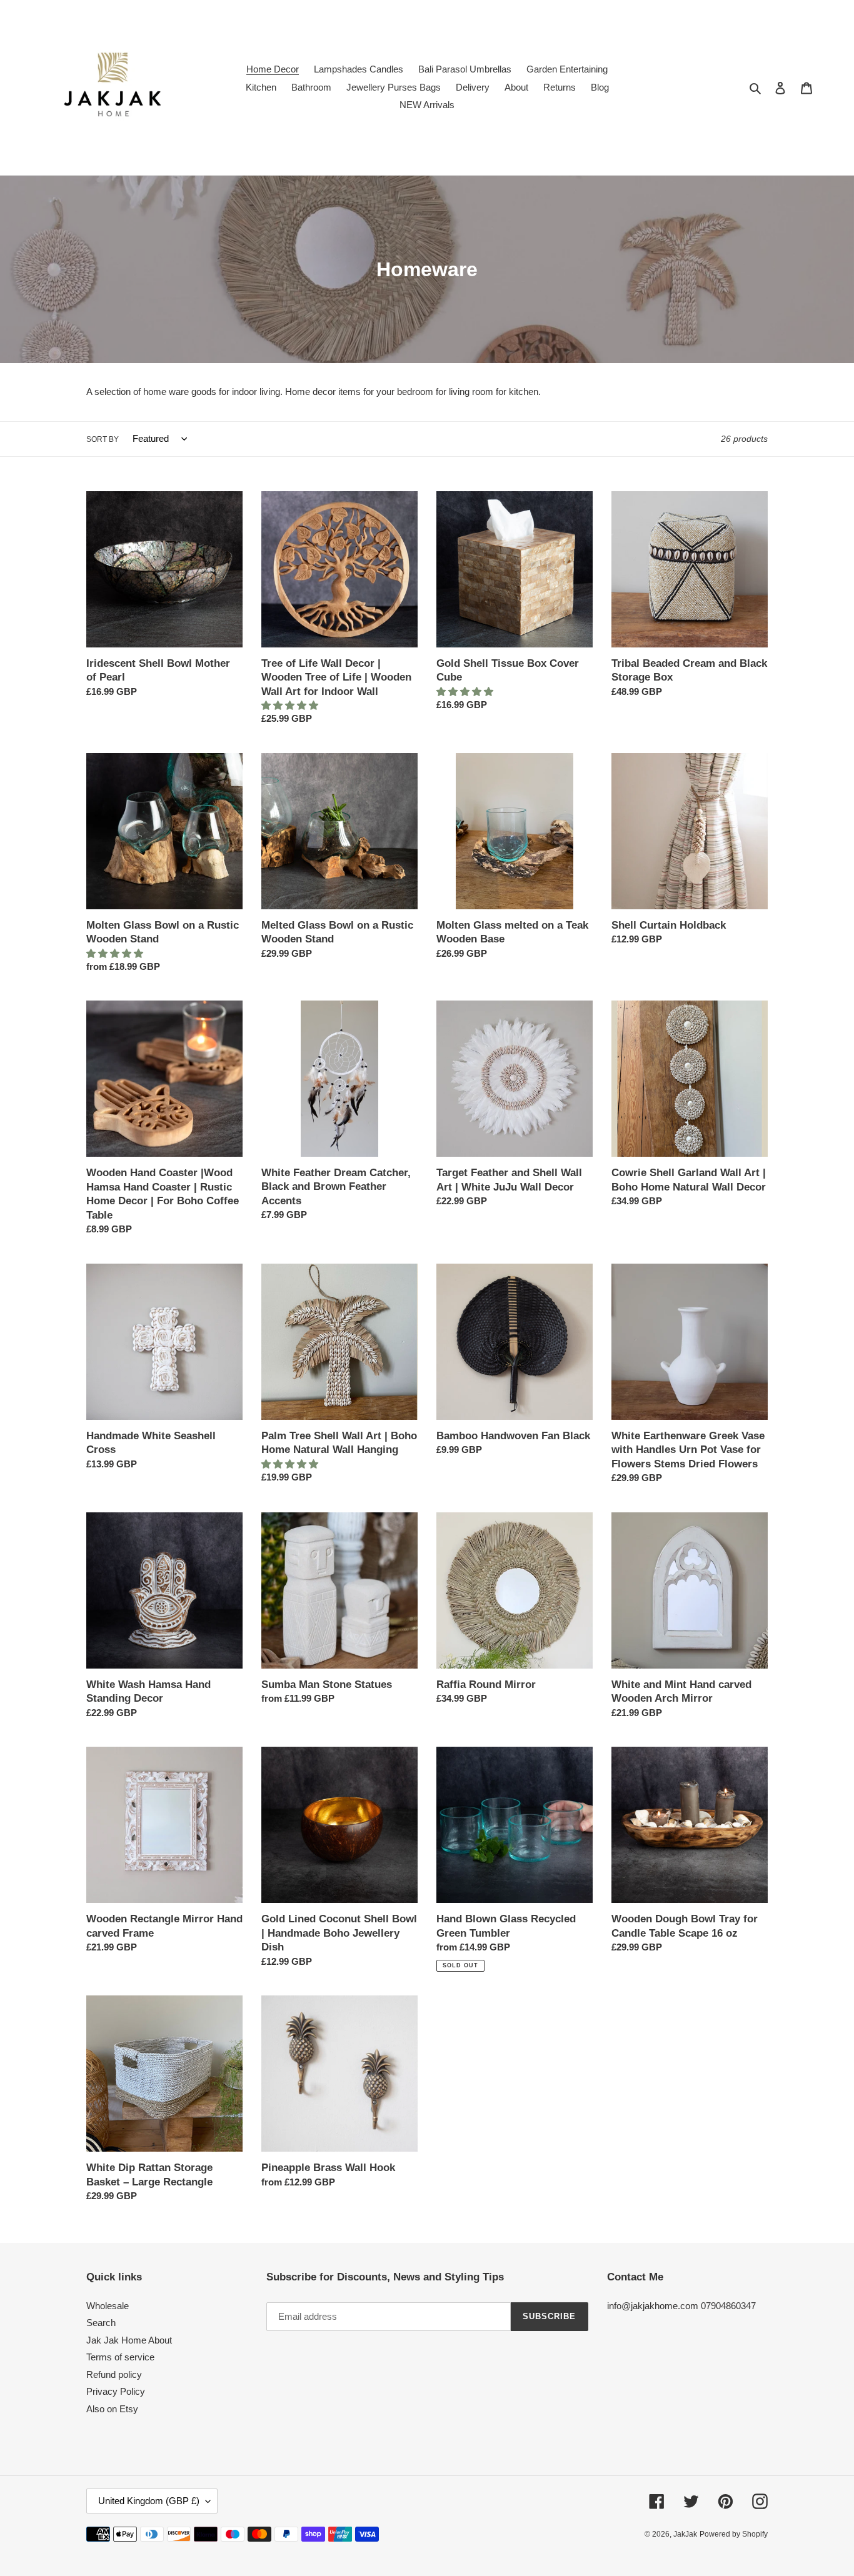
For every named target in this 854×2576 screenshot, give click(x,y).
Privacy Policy (116, 2391)
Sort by (103, 439)
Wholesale (108, 2306)
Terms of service (120, 2357)
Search (101, 2323)
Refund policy (114, 2374)
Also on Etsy (112, 2409)
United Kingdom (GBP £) (149, 2501)
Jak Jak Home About (129, 2340)
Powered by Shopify (734, 2534)
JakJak (685, 2534)
